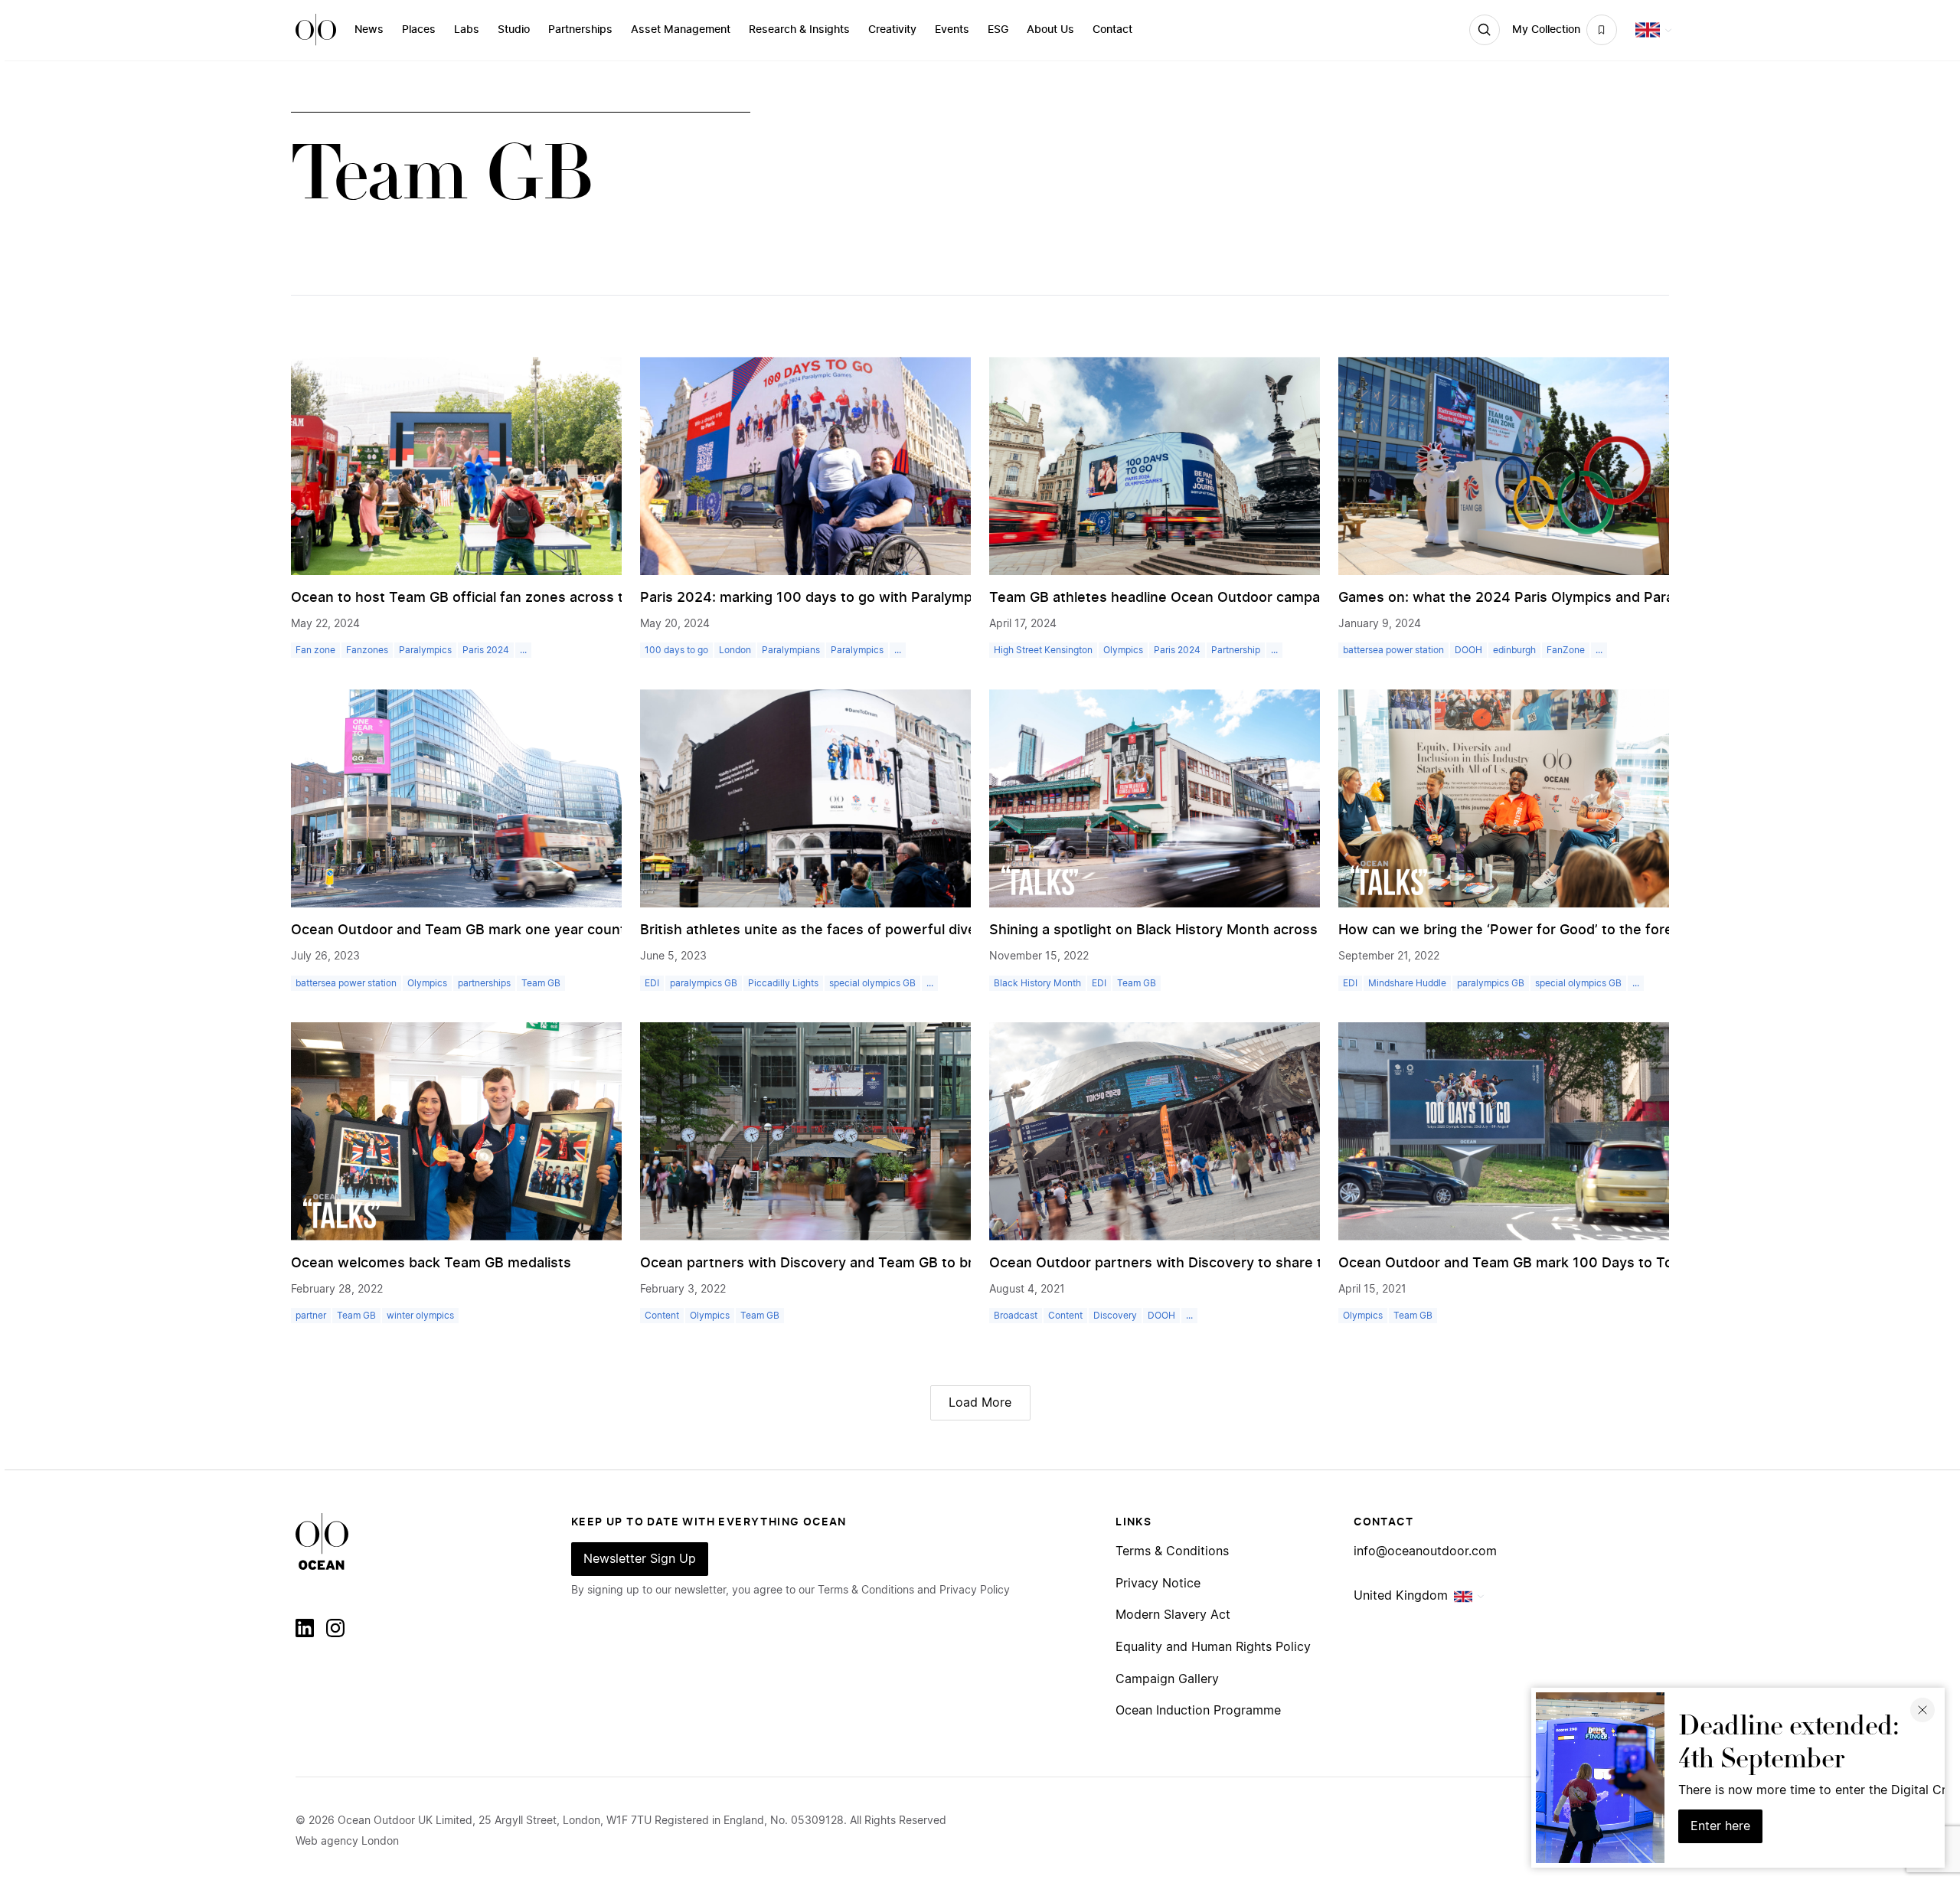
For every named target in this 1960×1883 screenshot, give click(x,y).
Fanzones (367, 650)
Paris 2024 (486, 650)
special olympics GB (872, 983)
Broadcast (1016, 1316)
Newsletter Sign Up (640, 1559)
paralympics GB (704, 983)
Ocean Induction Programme (1198, 1711)
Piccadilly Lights (783, 983)
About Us (1050, 30)
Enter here (1720, 1826)
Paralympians (791, 650)
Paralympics (425, 650)
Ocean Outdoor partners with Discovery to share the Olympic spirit (1211, 1264)
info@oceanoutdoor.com (1425, 1551)
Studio (514, 30)
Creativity (892, 30)
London (735, 650)
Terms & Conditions (1172, 1551)
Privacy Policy (975, 1590)
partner (311, 1316)
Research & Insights (799, 30)
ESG (998, 30)
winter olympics (420, 1316)
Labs (467, 30)
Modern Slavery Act (1173, 1615)
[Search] (1485, 30)
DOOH (1468, 650)
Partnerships (580, 30)
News (369, 30)
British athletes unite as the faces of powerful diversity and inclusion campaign (905, 930)
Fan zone (315, 650)
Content (662, 1316)
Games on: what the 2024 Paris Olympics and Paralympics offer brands (1574, 598)
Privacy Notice (1158, 1584)
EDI (652, 983)
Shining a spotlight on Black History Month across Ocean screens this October (1249, 930)
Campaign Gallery (1167, 1679)
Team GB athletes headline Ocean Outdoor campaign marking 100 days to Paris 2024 (1272, 598)
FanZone (1566, 650)
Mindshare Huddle (1407, 983)
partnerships (484, 983)
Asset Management (681, 30)
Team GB (541, 983)
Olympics (1123, 650)
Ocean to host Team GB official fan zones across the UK (477, 598)
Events (952, 30)
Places (419, 30)
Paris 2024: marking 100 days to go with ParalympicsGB (825, 598)
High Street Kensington (1043, 650)
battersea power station (1393, 650)
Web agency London (347, 1842)
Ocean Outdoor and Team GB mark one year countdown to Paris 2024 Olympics (555, 930)
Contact (1112, 30)
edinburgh (1514, 650)
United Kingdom (1401, 1596)
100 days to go (676, 650)
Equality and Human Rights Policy (1213, 1647)
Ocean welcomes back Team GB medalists (431, 1264)
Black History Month (1037, 983)
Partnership (1236, 650)
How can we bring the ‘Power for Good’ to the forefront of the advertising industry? (1615, 930)
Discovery (1115, 1316)
